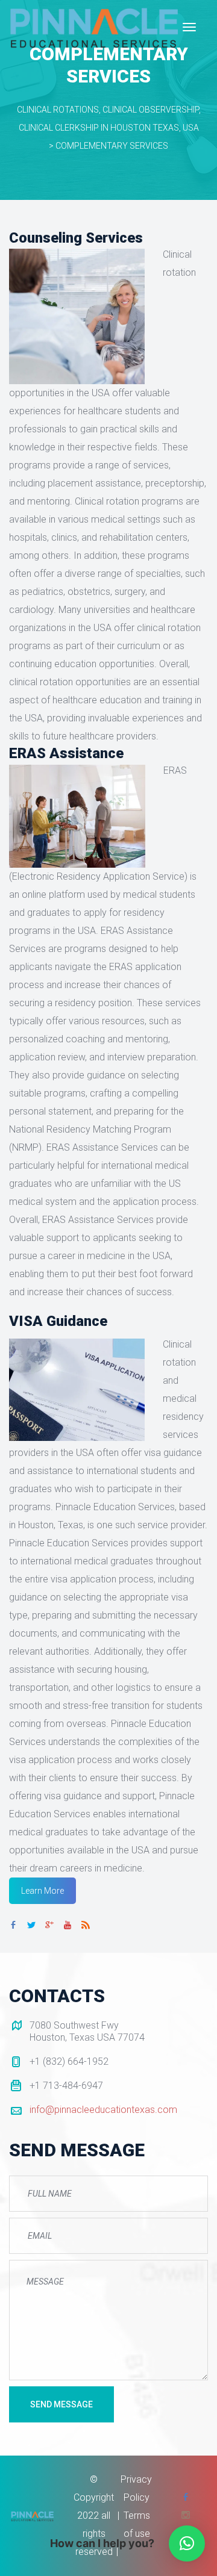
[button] (187, 2543)
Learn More (42, 1891)
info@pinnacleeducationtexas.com (103, 2110)
